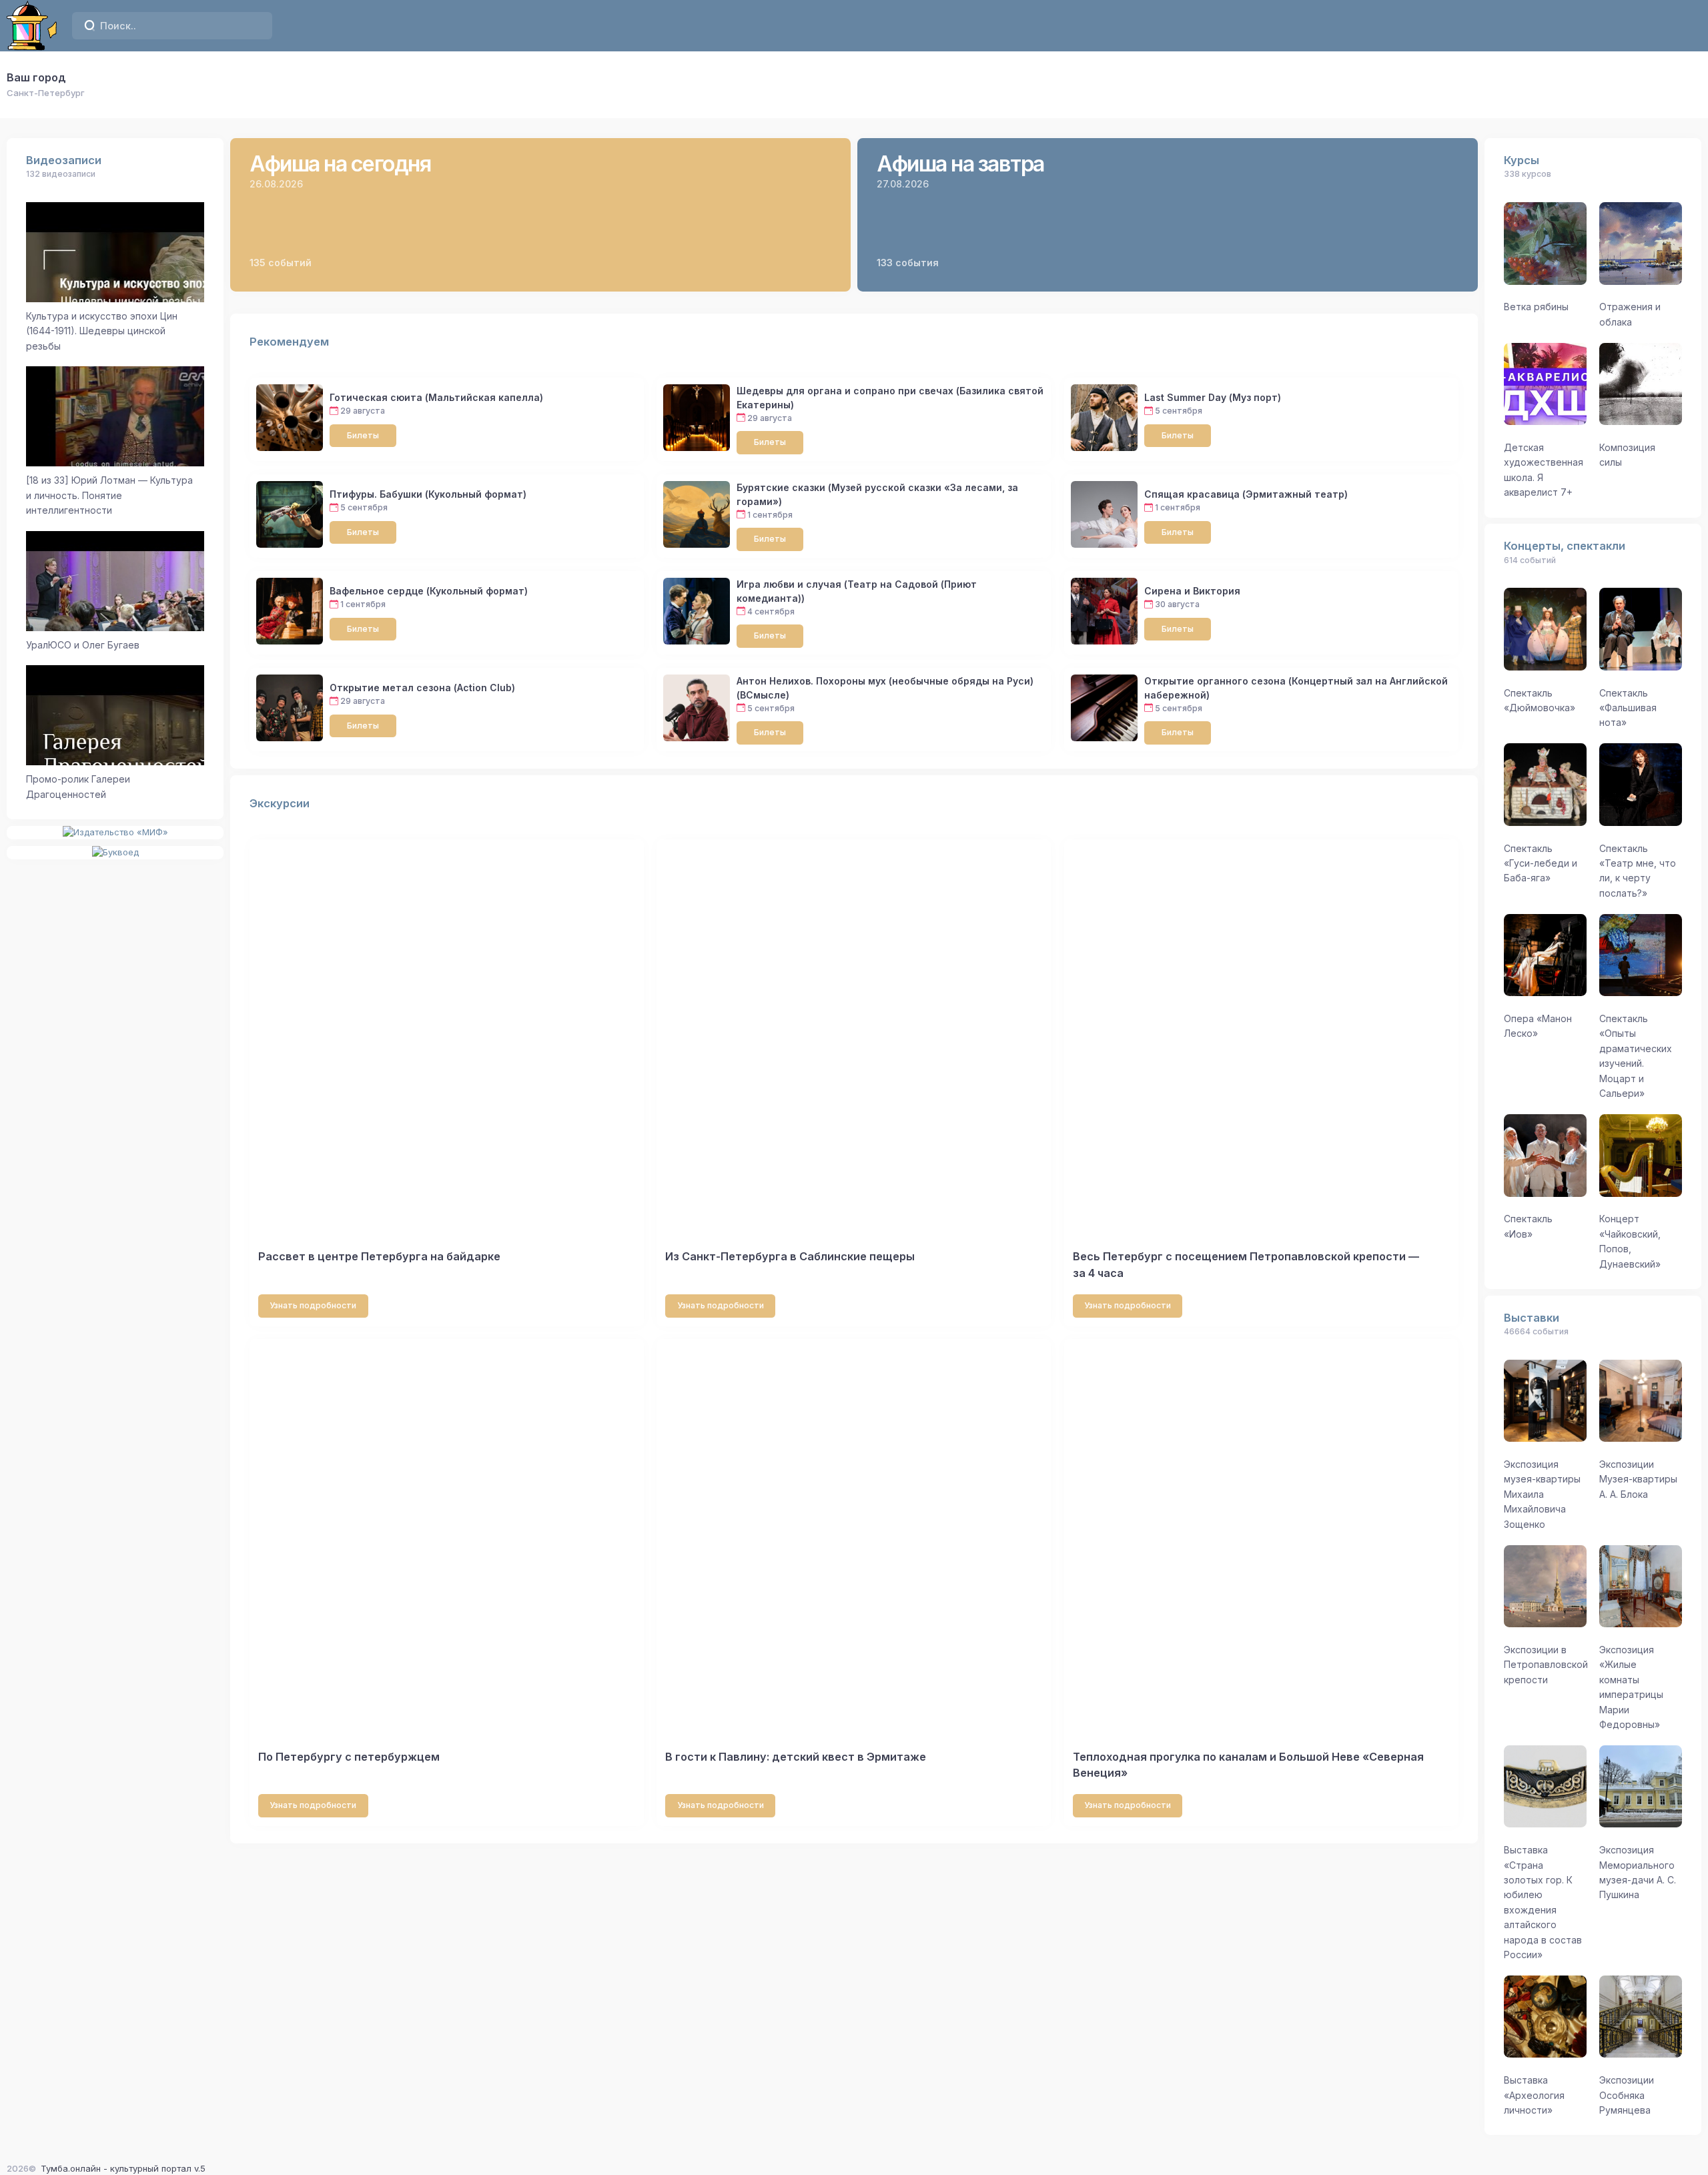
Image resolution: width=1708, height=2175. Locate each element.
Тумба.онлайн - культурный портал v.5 (123, 2168)
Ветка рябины (1536, 307)
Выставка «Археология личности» (1534, 2095)
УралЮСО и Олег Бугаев (83, 645)
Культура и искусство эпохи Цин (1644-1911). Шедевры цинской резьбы (102, 331)
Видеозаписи (64, 160)
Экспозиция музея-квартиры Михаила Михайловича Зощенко (1542, 1494)
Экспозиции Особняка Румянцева (1627, 2095)
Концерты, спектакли (1565, 546)
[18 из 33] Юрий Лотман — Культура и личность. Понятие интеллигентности (109, 495)
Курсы (1522, 160)
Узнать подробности (313, 1305)
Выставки (1532, 1318)
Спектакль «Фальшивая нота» (1628, 708)
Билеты (363, 435)
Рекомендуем (289, 342)
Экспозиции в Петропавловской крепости (1546, 1665)
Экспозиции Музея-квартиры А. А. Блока (1638, 1479)
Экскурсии (280, 803)
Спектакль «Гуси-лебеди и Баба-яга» (1541, 863)
